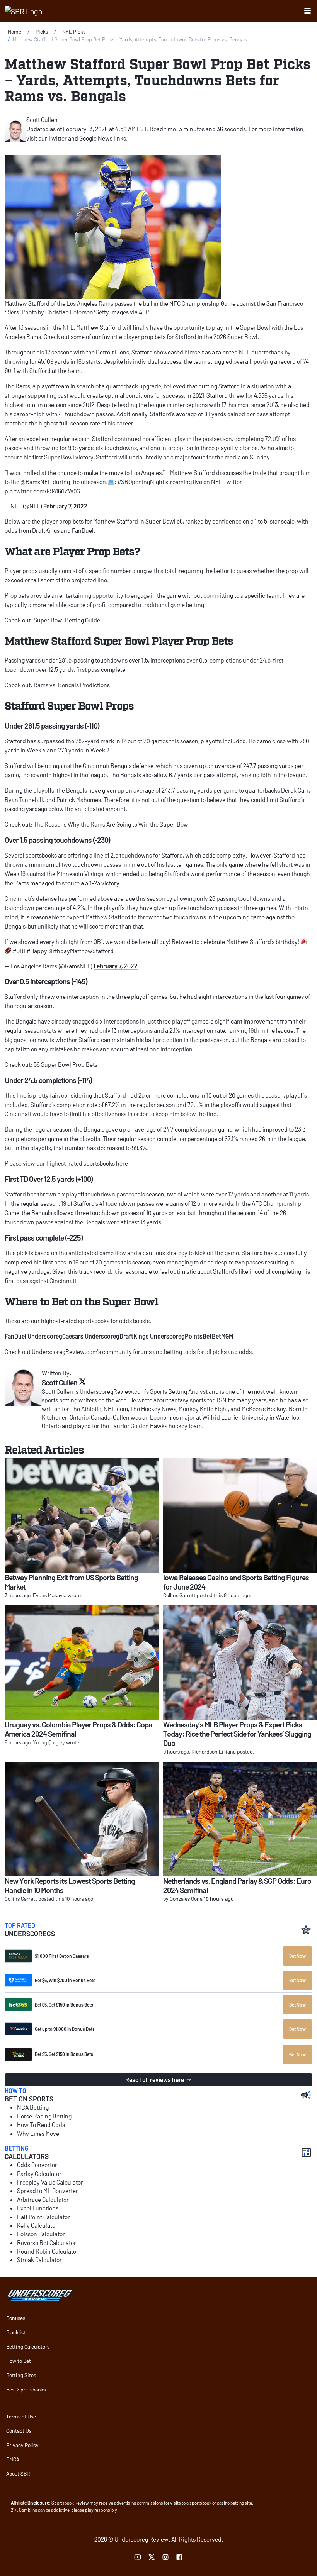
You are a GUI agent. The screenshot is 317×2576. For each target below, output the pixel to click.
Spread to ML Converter (48, 2190)
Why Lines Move (38, 2133)
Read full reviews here (155, 2080)
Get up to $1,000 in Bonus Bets (65, 2029)
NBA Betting (33, 2107)
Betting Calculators (28, 2346)
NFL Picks (74, 31)
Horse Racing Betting (44, 2116)
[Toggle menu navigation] (308, 11)
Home (14, 31)
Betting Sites (21, 2375)
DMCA (13, 2459)
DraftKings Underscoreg (152, 1336)
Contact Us (19, 2431)
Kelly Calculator (37, 2225)
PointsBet (198, 1336)
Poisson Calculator (41, 2234)
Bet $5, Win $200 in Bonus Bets (65, 1980)
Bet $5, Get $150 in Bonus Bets (64, 2005)
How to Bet (19, 2361)
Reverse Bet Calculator (47, 2243)
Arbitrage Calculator (43, 2199)
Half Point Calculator (43, 2217)
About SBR (18, 2473)
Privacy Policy (22, 2445)
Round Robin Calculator (48, 2251)
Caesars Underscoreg (91, 1336)
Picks (42, 31)
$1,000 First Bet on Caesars (62, 1956)
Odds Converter (37, 2165)
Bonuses (16, 2318)
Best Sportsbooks (26, 2389)
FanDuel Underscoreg (33, 1336)
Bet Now (297, 1956)
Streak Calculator (39, 2260)
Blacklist (16, 2332)
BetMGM (222, 1336)
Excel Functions (38, 2208)
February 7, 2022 (65, 506)
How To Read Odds (41, 2124)
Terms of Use (21, 2416)
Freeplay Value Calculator (50, 2182)
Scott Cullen (42, 119)
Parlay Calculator (39, 2173)
